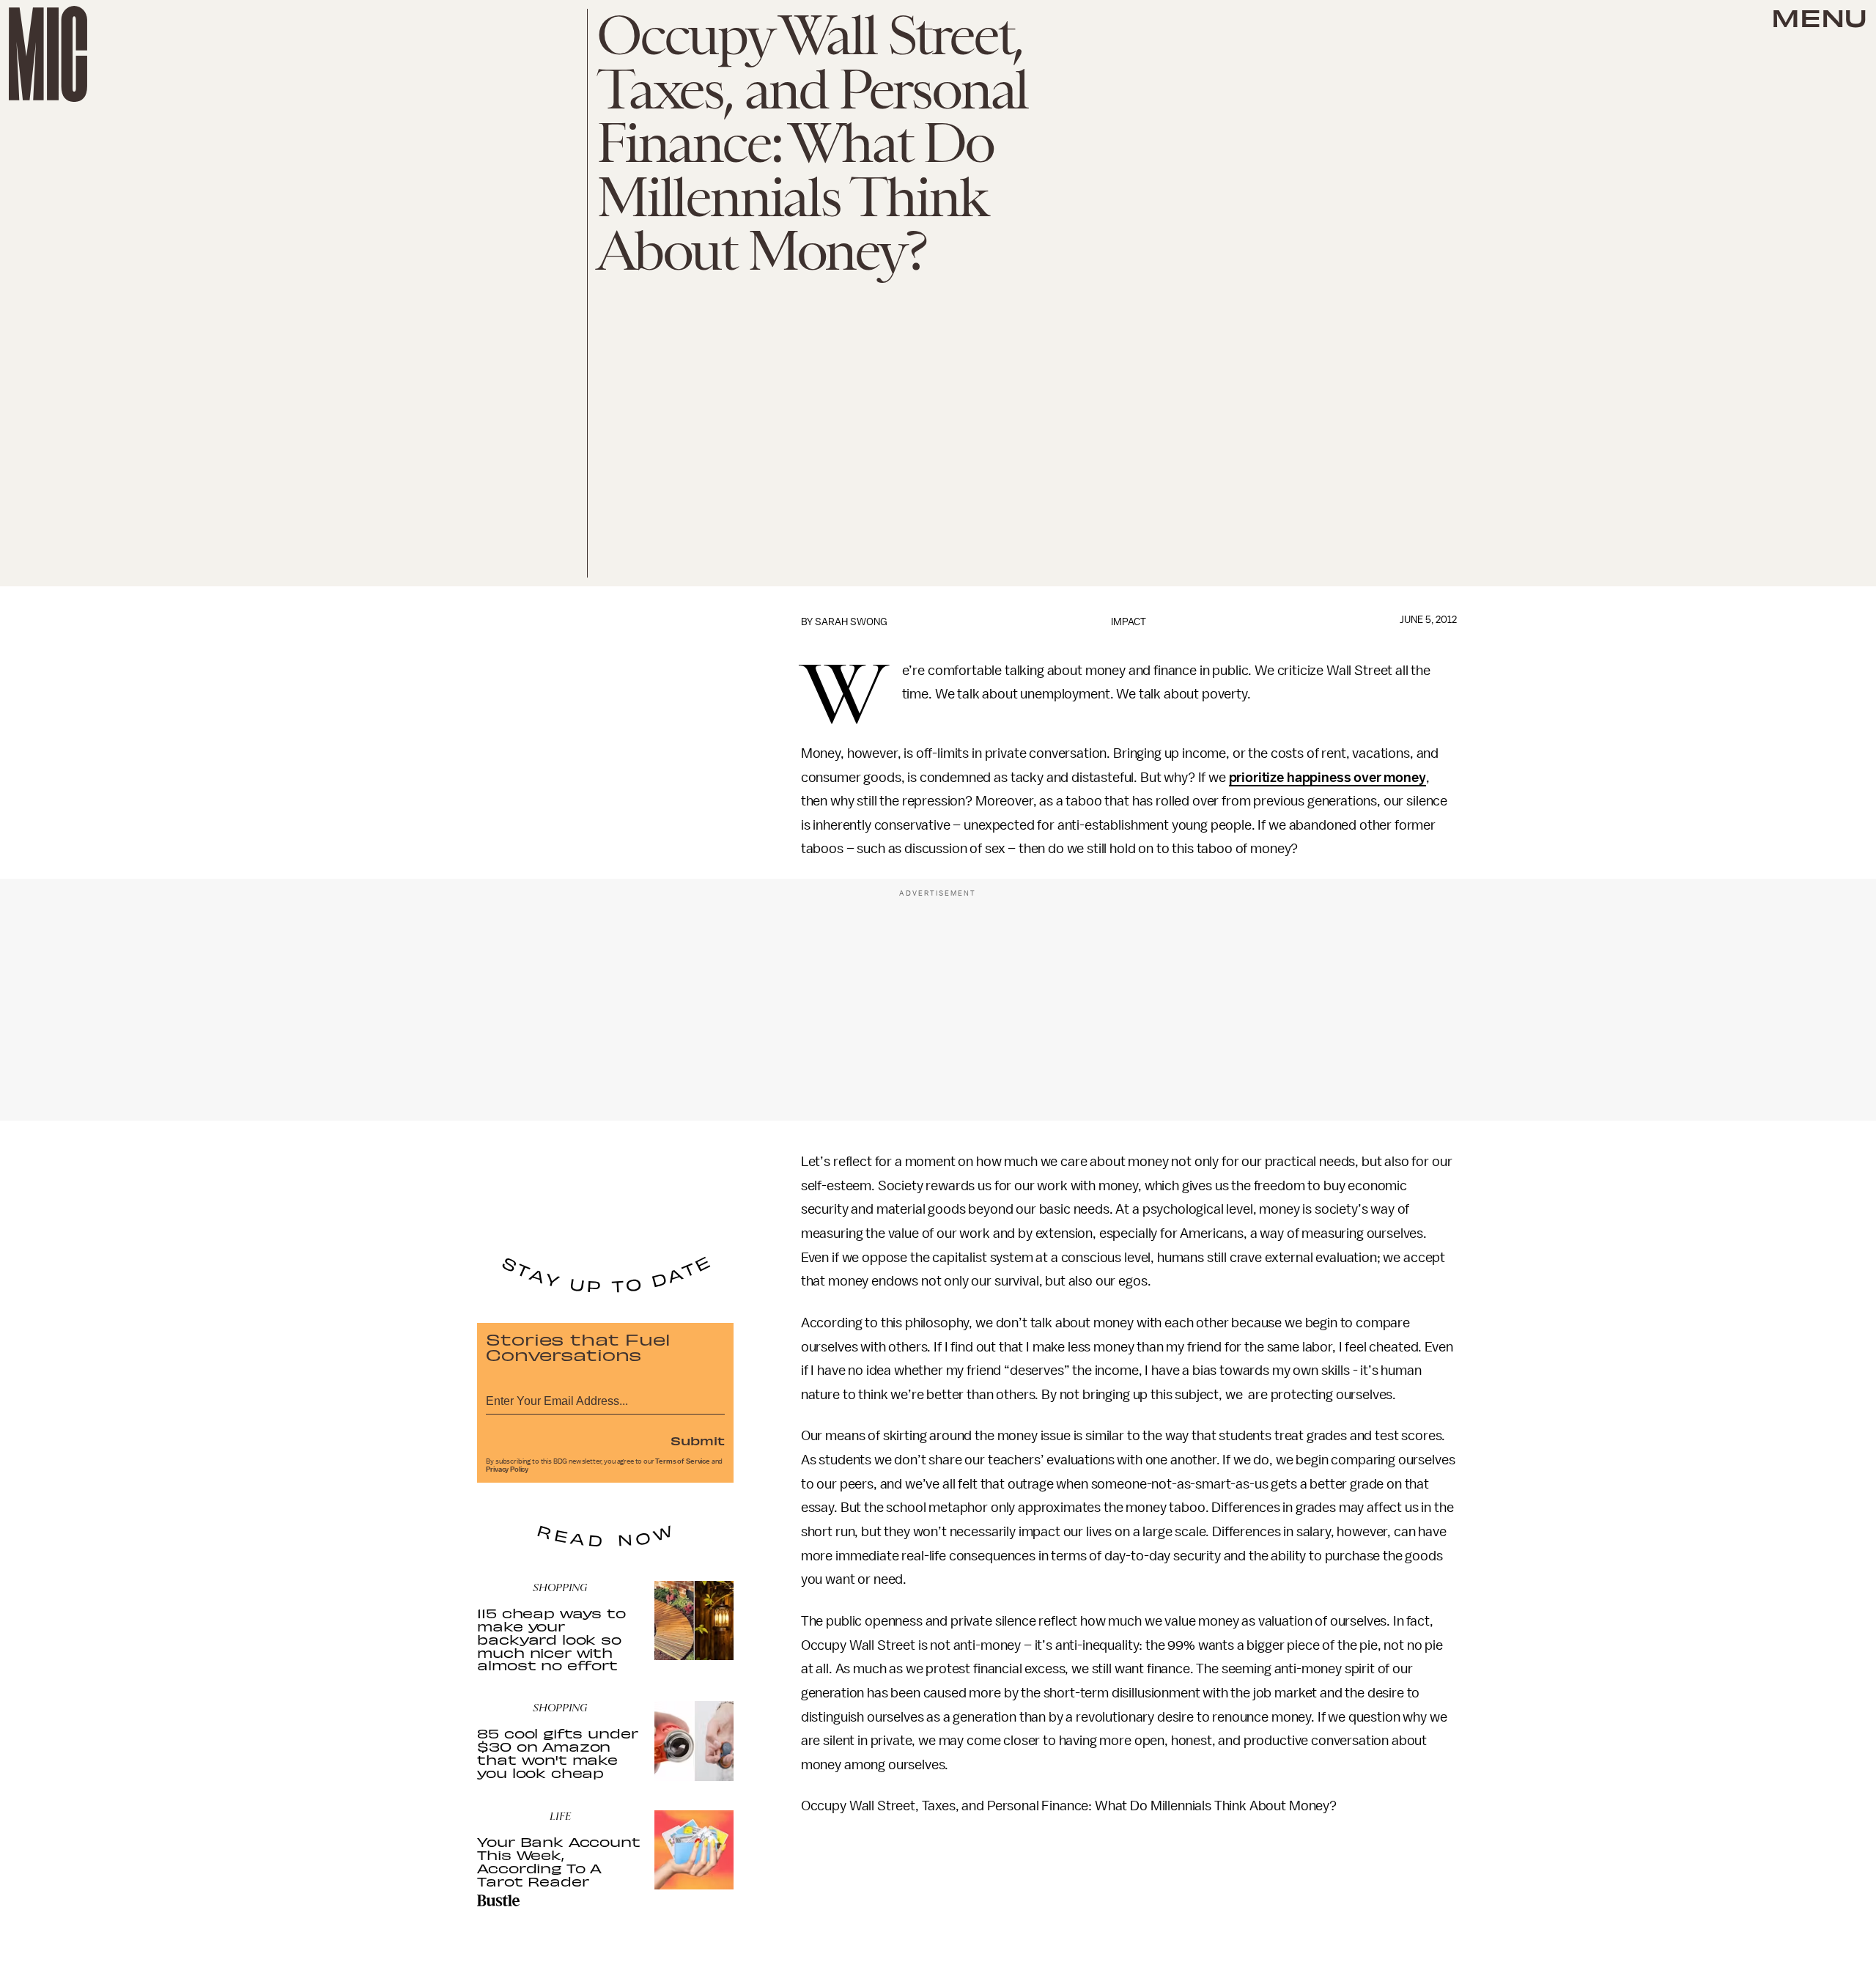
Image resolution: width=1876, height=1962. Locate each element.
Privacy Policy (507, 1469)
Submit (698, 1440)
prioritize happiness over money (1327, 778)
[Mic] (48, 54)
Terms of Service (682, 1461)
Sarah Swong (851, 622)
